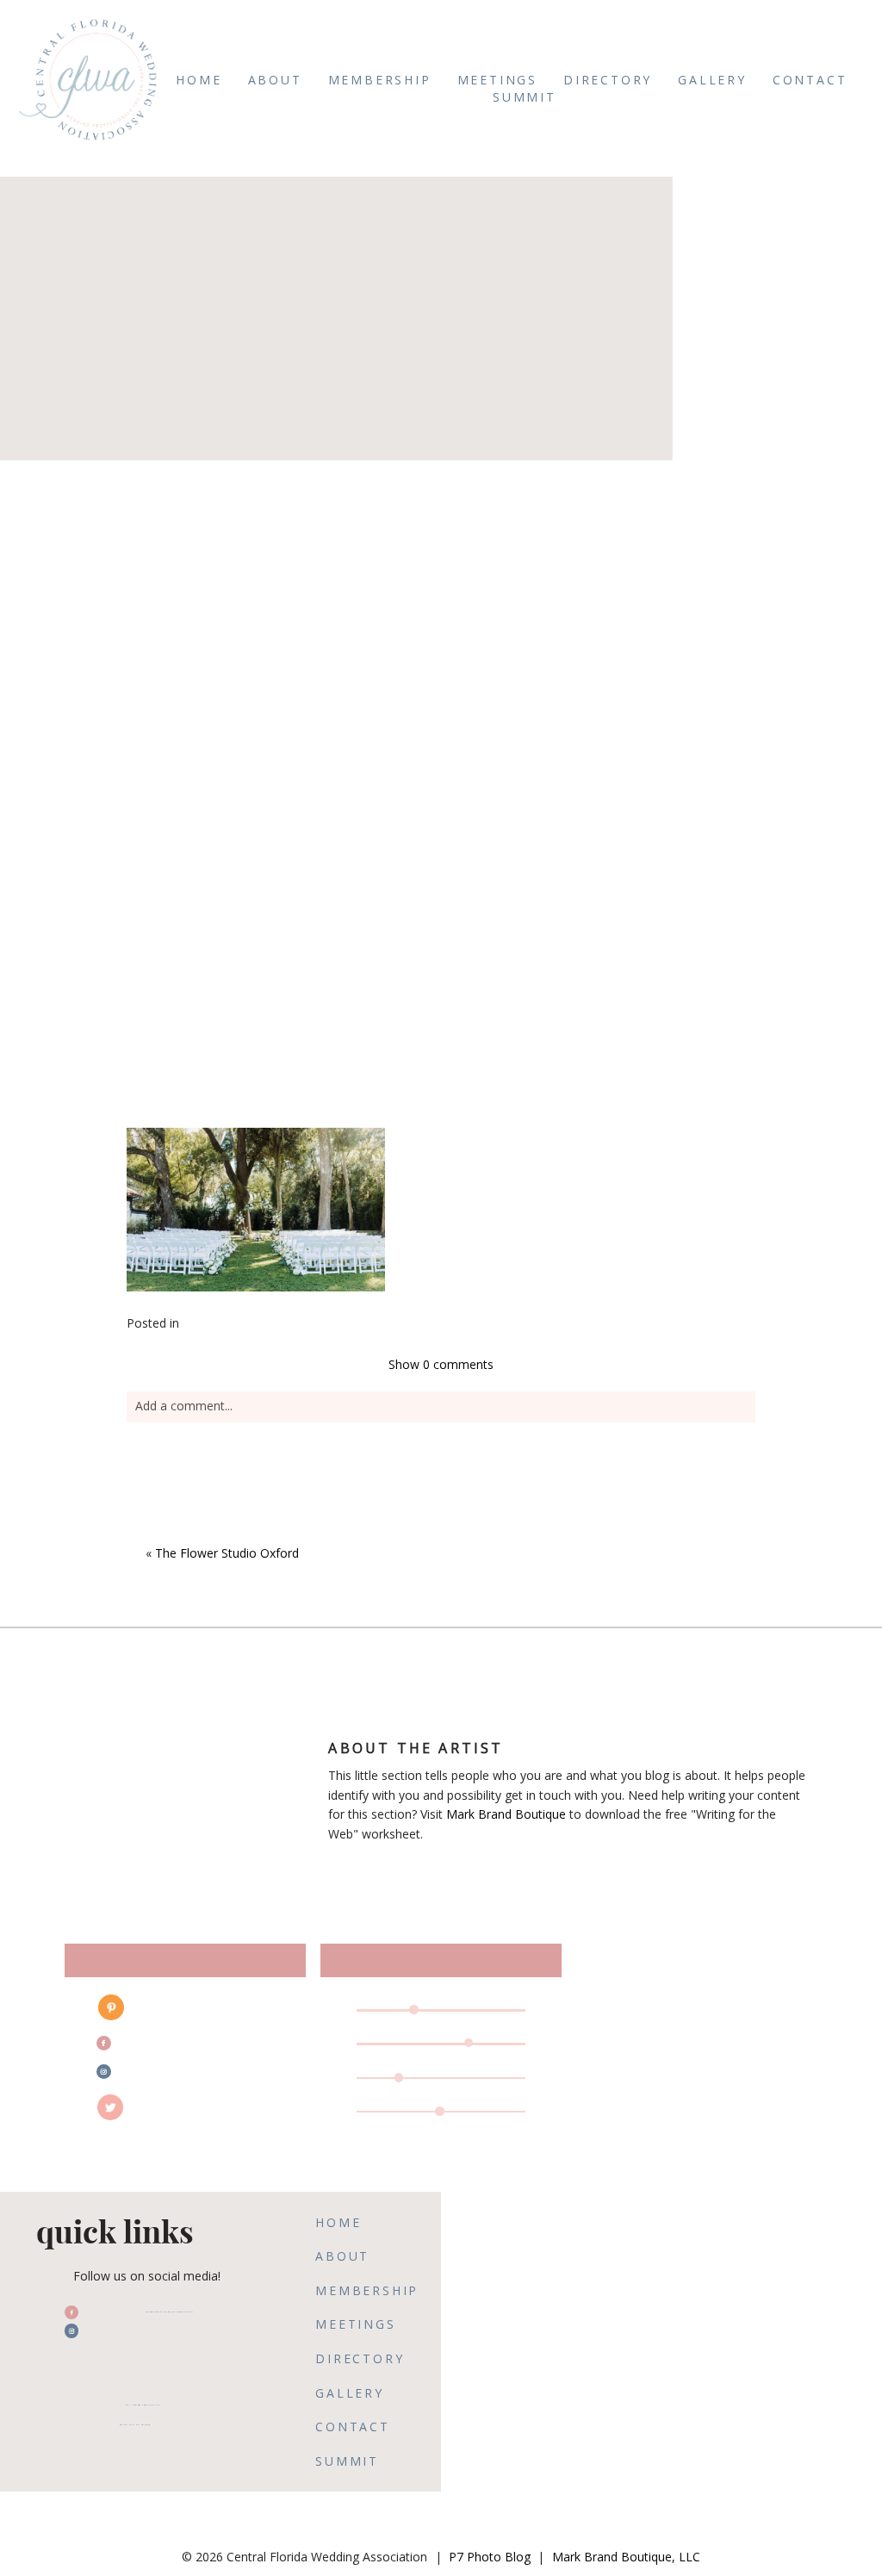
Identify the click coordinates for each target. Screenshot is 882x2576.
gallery (712, 80)
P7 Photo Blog (490, 2557)
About (275, 80)
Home (199, 80)
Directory (608, 80)
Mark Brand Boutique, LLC (626, 2557)
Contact (810, 80)
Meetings (497, 80)
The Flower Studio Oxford (227, 1553)
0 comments (441, 1364)
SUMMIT (525, 97)
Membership (380, 80)
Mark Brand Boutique (506, 1814)
